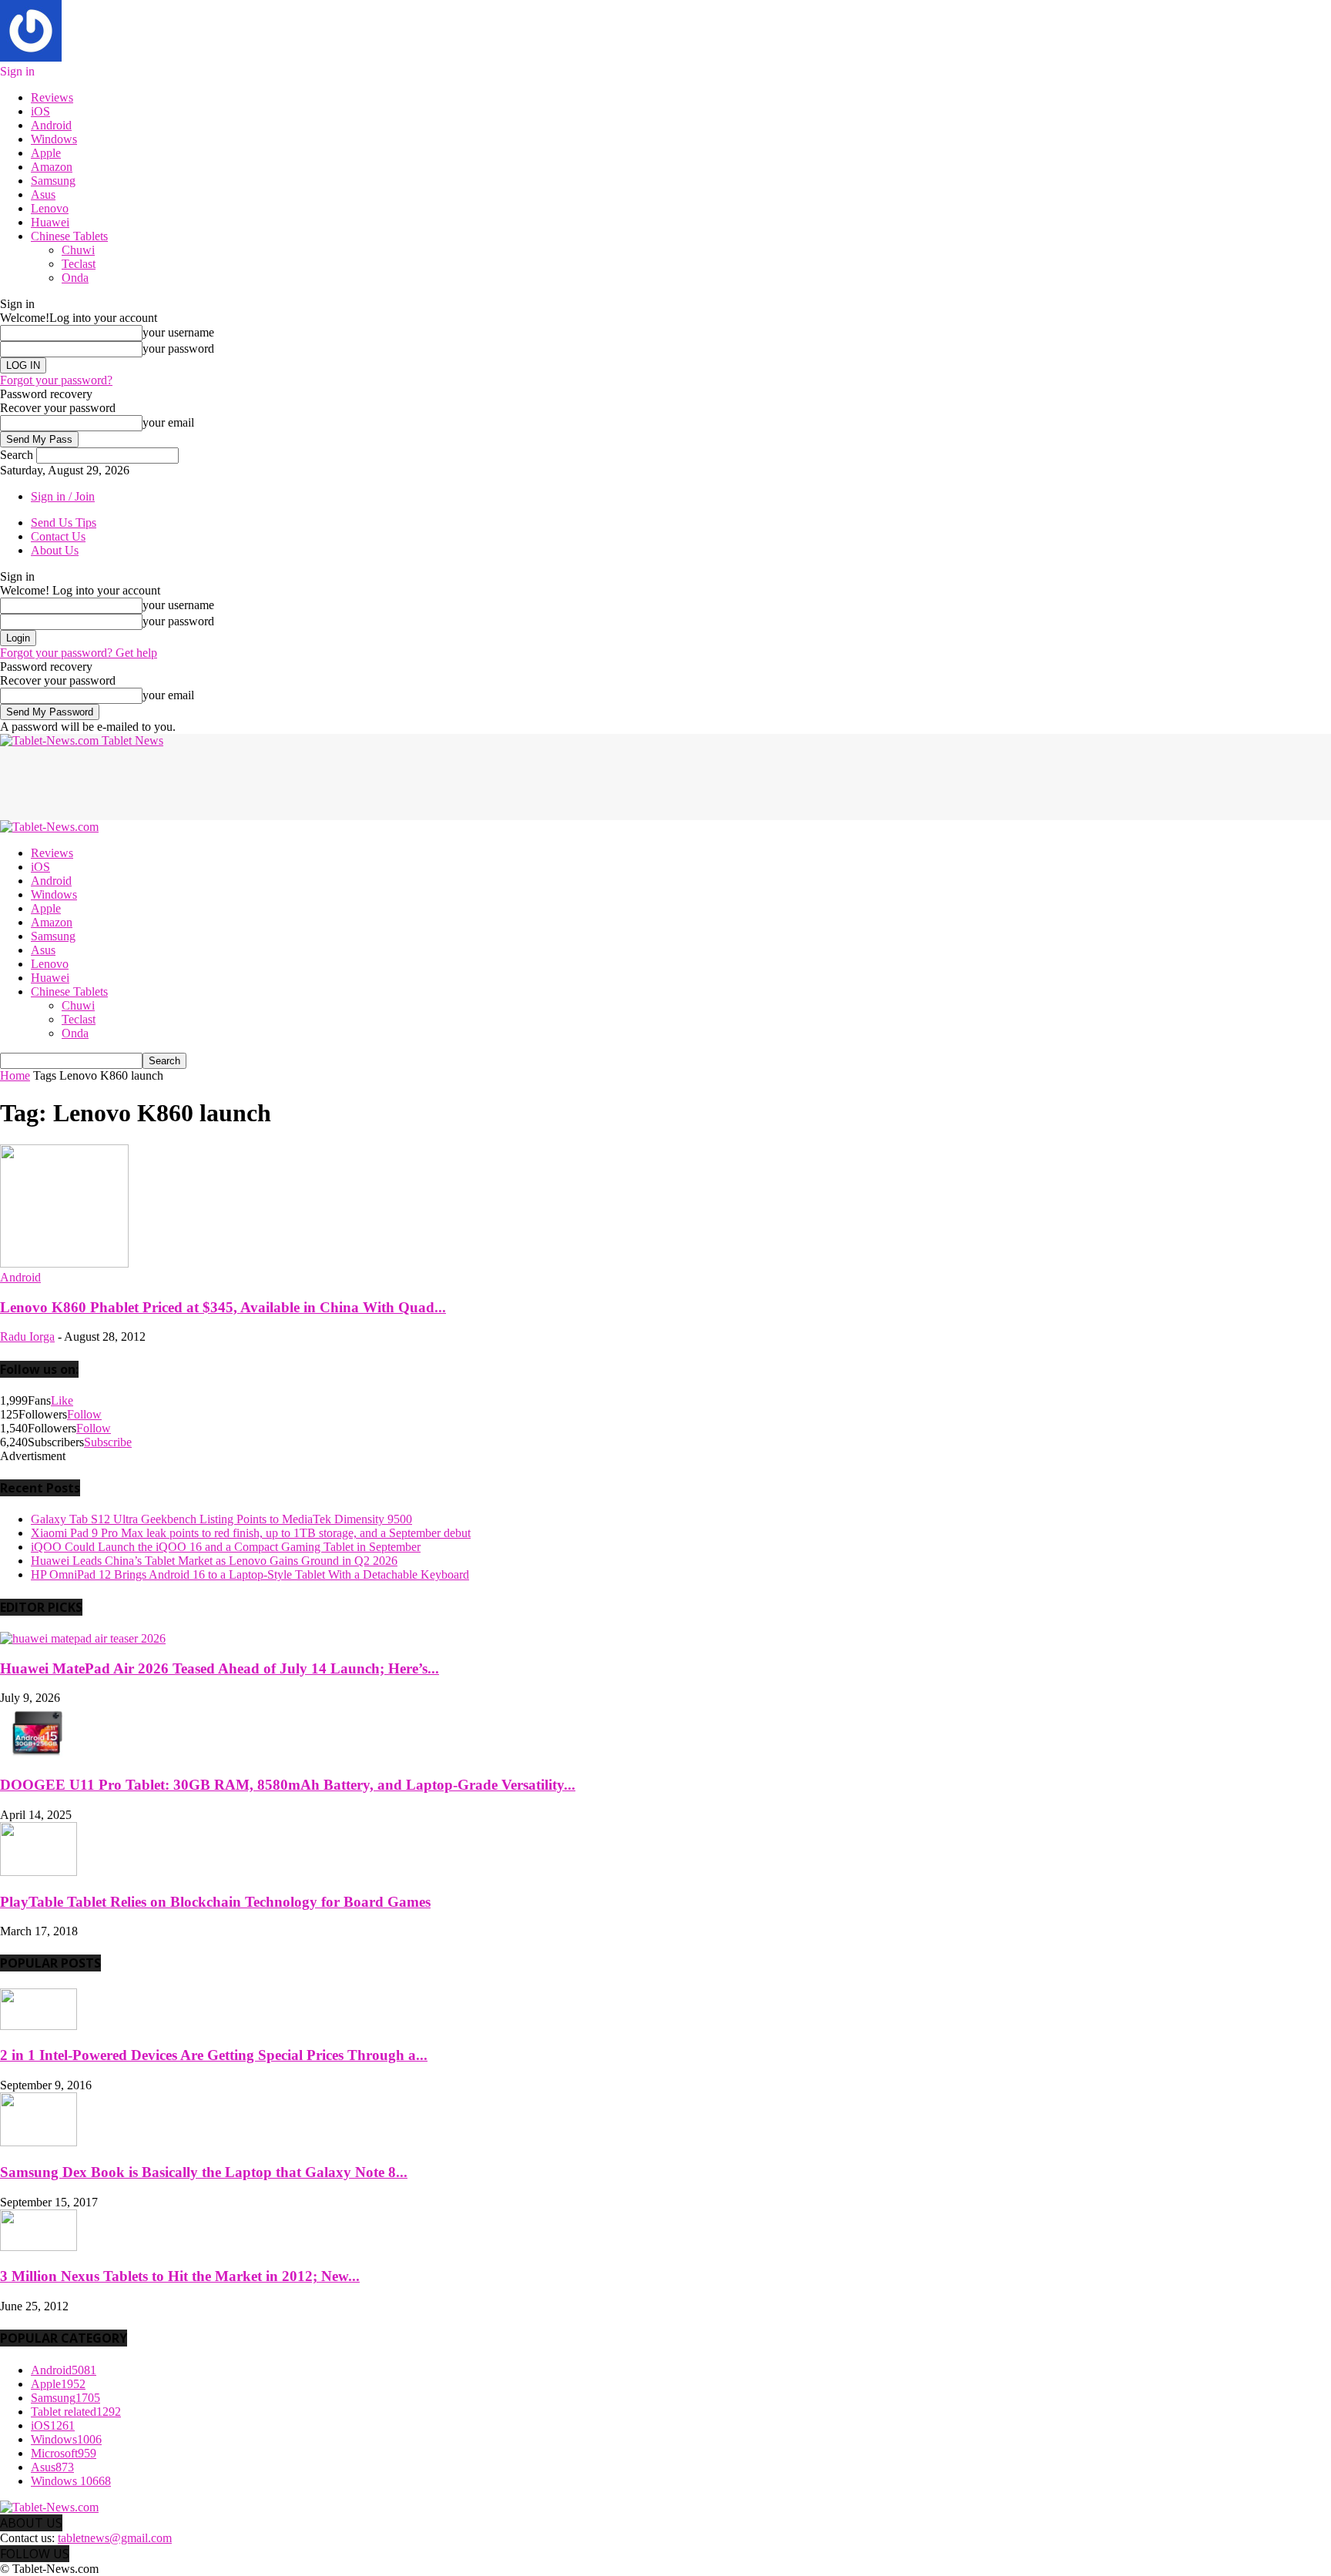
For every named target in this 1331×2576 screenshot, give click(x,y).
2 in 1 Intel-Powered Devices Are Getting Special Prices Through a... (214, 2055)
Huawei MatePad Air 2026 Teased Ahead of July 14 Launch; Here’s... (220, 1668)
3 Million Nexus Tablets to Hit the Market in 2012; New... (180, 2276)
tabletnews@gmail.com (115, 2538)
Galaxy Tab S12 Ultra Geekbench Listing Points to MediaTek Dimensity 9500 (221, 1519)
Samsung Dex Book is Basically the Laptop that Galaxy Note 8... (204, 2172)
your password (178, 348)
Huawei (50, 222)
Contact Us (58, 536)
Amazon (52, 167)
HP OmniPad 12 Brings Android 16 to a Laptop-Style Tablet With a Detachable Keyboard (250, 1574)
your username (178, 332)
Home (15, 1075)
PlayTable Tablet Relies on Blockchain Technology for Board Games (215, 1902)
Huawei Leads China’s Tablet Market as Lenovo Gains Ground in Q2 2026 (214, 1561)
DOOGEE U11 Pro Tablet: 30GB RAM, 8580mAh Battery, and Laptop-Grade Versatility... (288, 1785)
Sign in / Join (63, 496)
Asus (43, 194)
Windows (54, 139)
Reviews (52, 97)
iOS (40, 111)
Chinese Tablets (69, 236)
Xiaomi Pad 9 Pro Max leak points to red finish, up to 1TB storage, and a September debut (251, 1533)
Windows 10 (71, 2481)
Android (51, 125)
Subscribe (108, 1442)
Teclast (79, 264)
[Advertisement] (280, 782)
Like (62, 1400)
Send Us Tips (64, 523)
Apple (46, 153)
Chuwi (78, 250)
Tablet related (76, 2412)
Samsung (53, 181)
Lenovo (50, 208)
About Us (55, 550)
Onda (75, 278)
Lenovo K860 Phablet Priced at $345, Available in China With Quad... (223, 1307)
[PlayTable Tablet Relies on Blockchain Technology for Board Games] (39, 1872)
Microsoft (64, 2453)
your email (168, 422)
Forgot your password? (56, 380)
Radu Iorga (27, 1337)
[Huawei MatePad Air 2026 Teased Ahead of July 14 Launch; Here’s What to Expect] (83, 1638)
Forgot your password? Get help (79, 653)
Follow (84, 1414)
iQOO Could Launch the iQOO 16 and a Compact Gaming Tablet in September (226, 1547)
